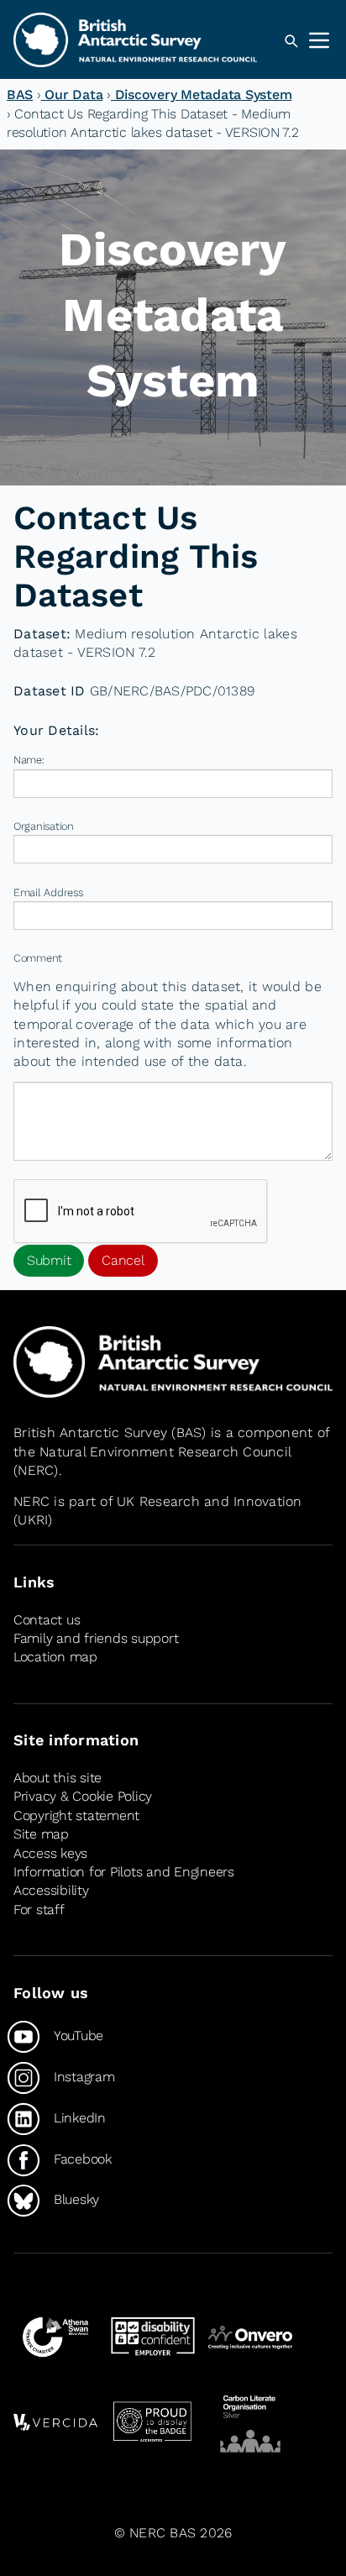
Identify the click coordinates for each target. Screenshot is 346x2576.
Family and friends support (96, 1638)
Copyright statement (76, 1815)
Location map (55, 1657)
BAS (20, 94)
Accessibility (51, 1890)
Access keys (50, 1853)
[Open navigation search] (291, 41)
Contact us (47, 1620)
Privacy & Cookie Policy (83, 1796)
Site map (41, 1834)
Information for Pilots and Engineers (124, 1872)
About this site (58, 1778)
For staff (39, 1910)
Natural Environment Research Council (165, 1452)
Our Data (72, 94)
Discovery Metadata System (201, 94)
